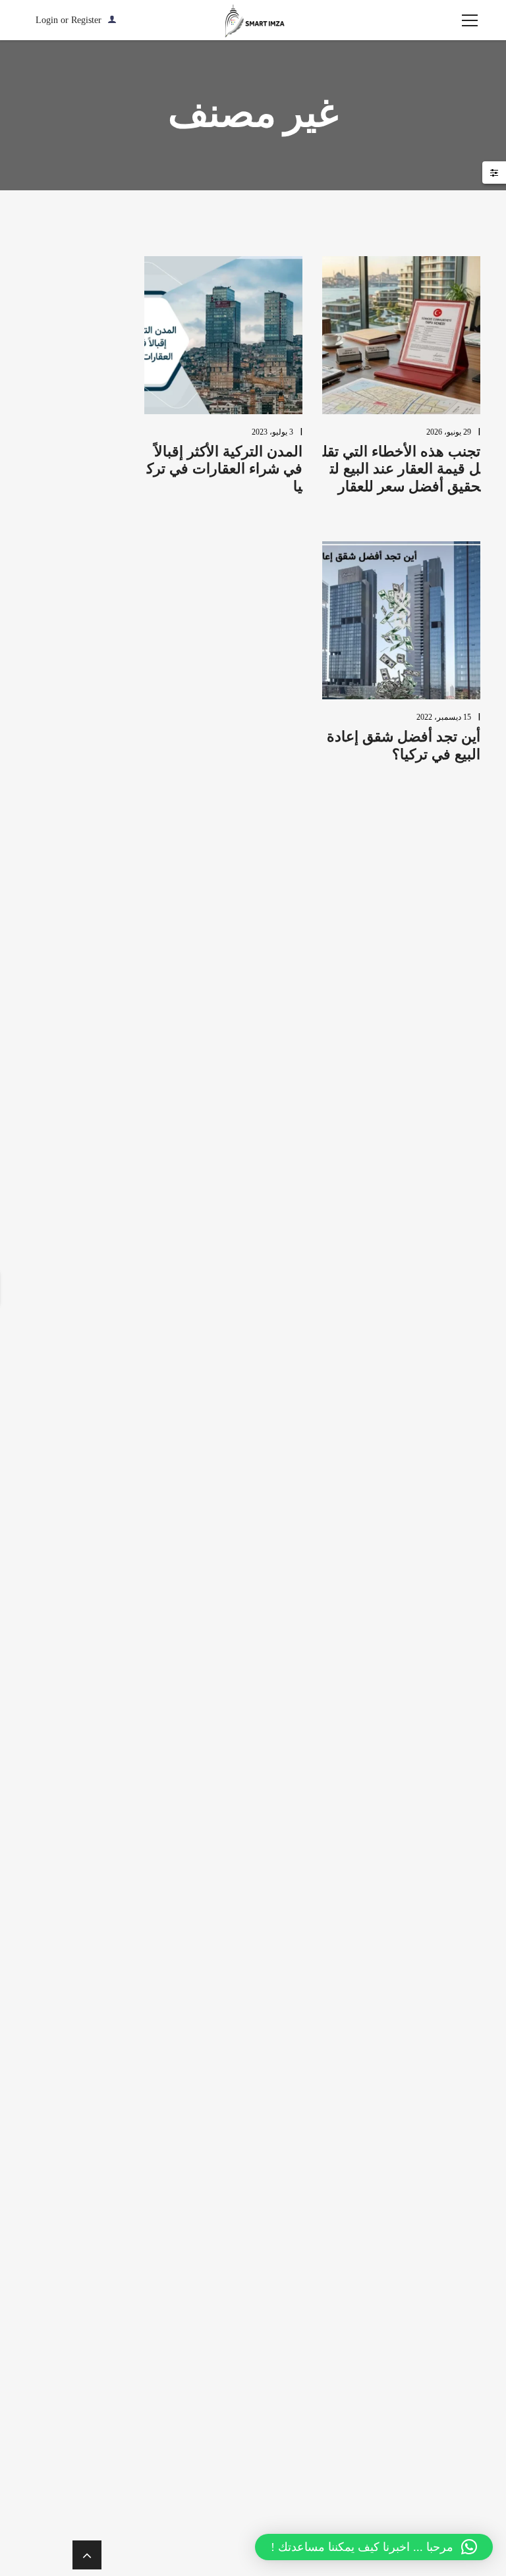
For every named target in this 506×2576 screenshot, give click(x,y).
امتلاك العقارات (275, 1564)
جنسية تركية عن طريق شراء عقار (272, 1731)
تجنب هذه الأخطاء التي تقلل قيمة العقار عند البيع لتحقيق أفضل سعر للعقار (402, 469)
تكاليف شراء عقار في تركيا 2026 (275, 568)
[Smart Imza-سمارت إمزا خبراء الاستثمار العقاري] (253, 20)
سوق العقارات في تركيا (275, 1824)
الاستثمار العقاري (275, 1238)
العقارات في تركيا (275, 1494)
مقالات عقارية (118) (282, 852)
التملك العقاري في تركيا (275, 1357)
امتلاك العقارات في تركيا (275, 1603)
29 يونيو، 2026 (449, 432)
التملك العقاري (277, 1317)
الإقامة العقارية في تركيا (275, 1199)
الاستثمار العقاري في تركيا (275, 1278)
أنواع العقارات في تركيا (275, 1050)
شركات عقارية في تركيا (272, 1903)
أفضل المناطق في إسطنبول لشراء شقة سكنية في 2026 (273, 625)
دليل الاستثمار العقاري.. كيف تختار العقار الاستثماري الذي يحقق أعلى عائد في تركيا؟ (279, 496)
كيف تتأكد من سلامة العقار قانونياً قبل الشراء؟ (273, 689)
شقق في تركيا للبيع (274, 1942)
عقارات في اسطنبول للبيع (275, 2507)
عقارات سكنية (278, 2205)
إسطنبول (275, 1085)
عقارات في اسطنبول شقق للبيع (272, 2400)
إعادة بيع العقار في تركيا (273, 1120)
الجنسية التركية (277, 1396)
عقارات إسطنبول (275, 2100)
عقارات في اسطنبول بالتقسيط (275, 2347)
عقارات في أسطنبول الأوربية (275, 2249)
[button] (374, 2547)
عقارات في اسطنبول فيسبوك (275, 2453)
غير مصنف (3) (282, 819)
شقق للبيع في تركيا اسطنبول (272, 2017)
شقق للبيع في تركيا (272, 1977)
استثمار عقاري (278, 1159)
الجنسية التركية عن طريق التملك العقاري (271, 1445)
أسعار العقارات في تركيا (275, 1006)
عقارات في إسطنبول (275, 2298)
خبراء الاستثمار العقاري (275, 1780)
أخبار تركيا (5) (283, 794)
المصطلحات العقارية (269, 1529)
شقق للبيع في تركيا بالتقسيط (272, 2061)
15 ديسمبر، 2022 (444, 717)
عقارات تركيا (278, 2170)
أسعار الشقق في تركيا (271, 962)
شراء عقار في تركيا (272, 1863)
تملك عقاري (280, 1687)
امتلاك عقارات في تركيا (275, 1647)
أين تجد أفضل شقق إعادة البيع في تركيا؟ (404, 745)
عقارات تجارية (278, 2135)
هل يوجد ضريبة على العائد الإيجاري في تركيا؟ (273, 415)
